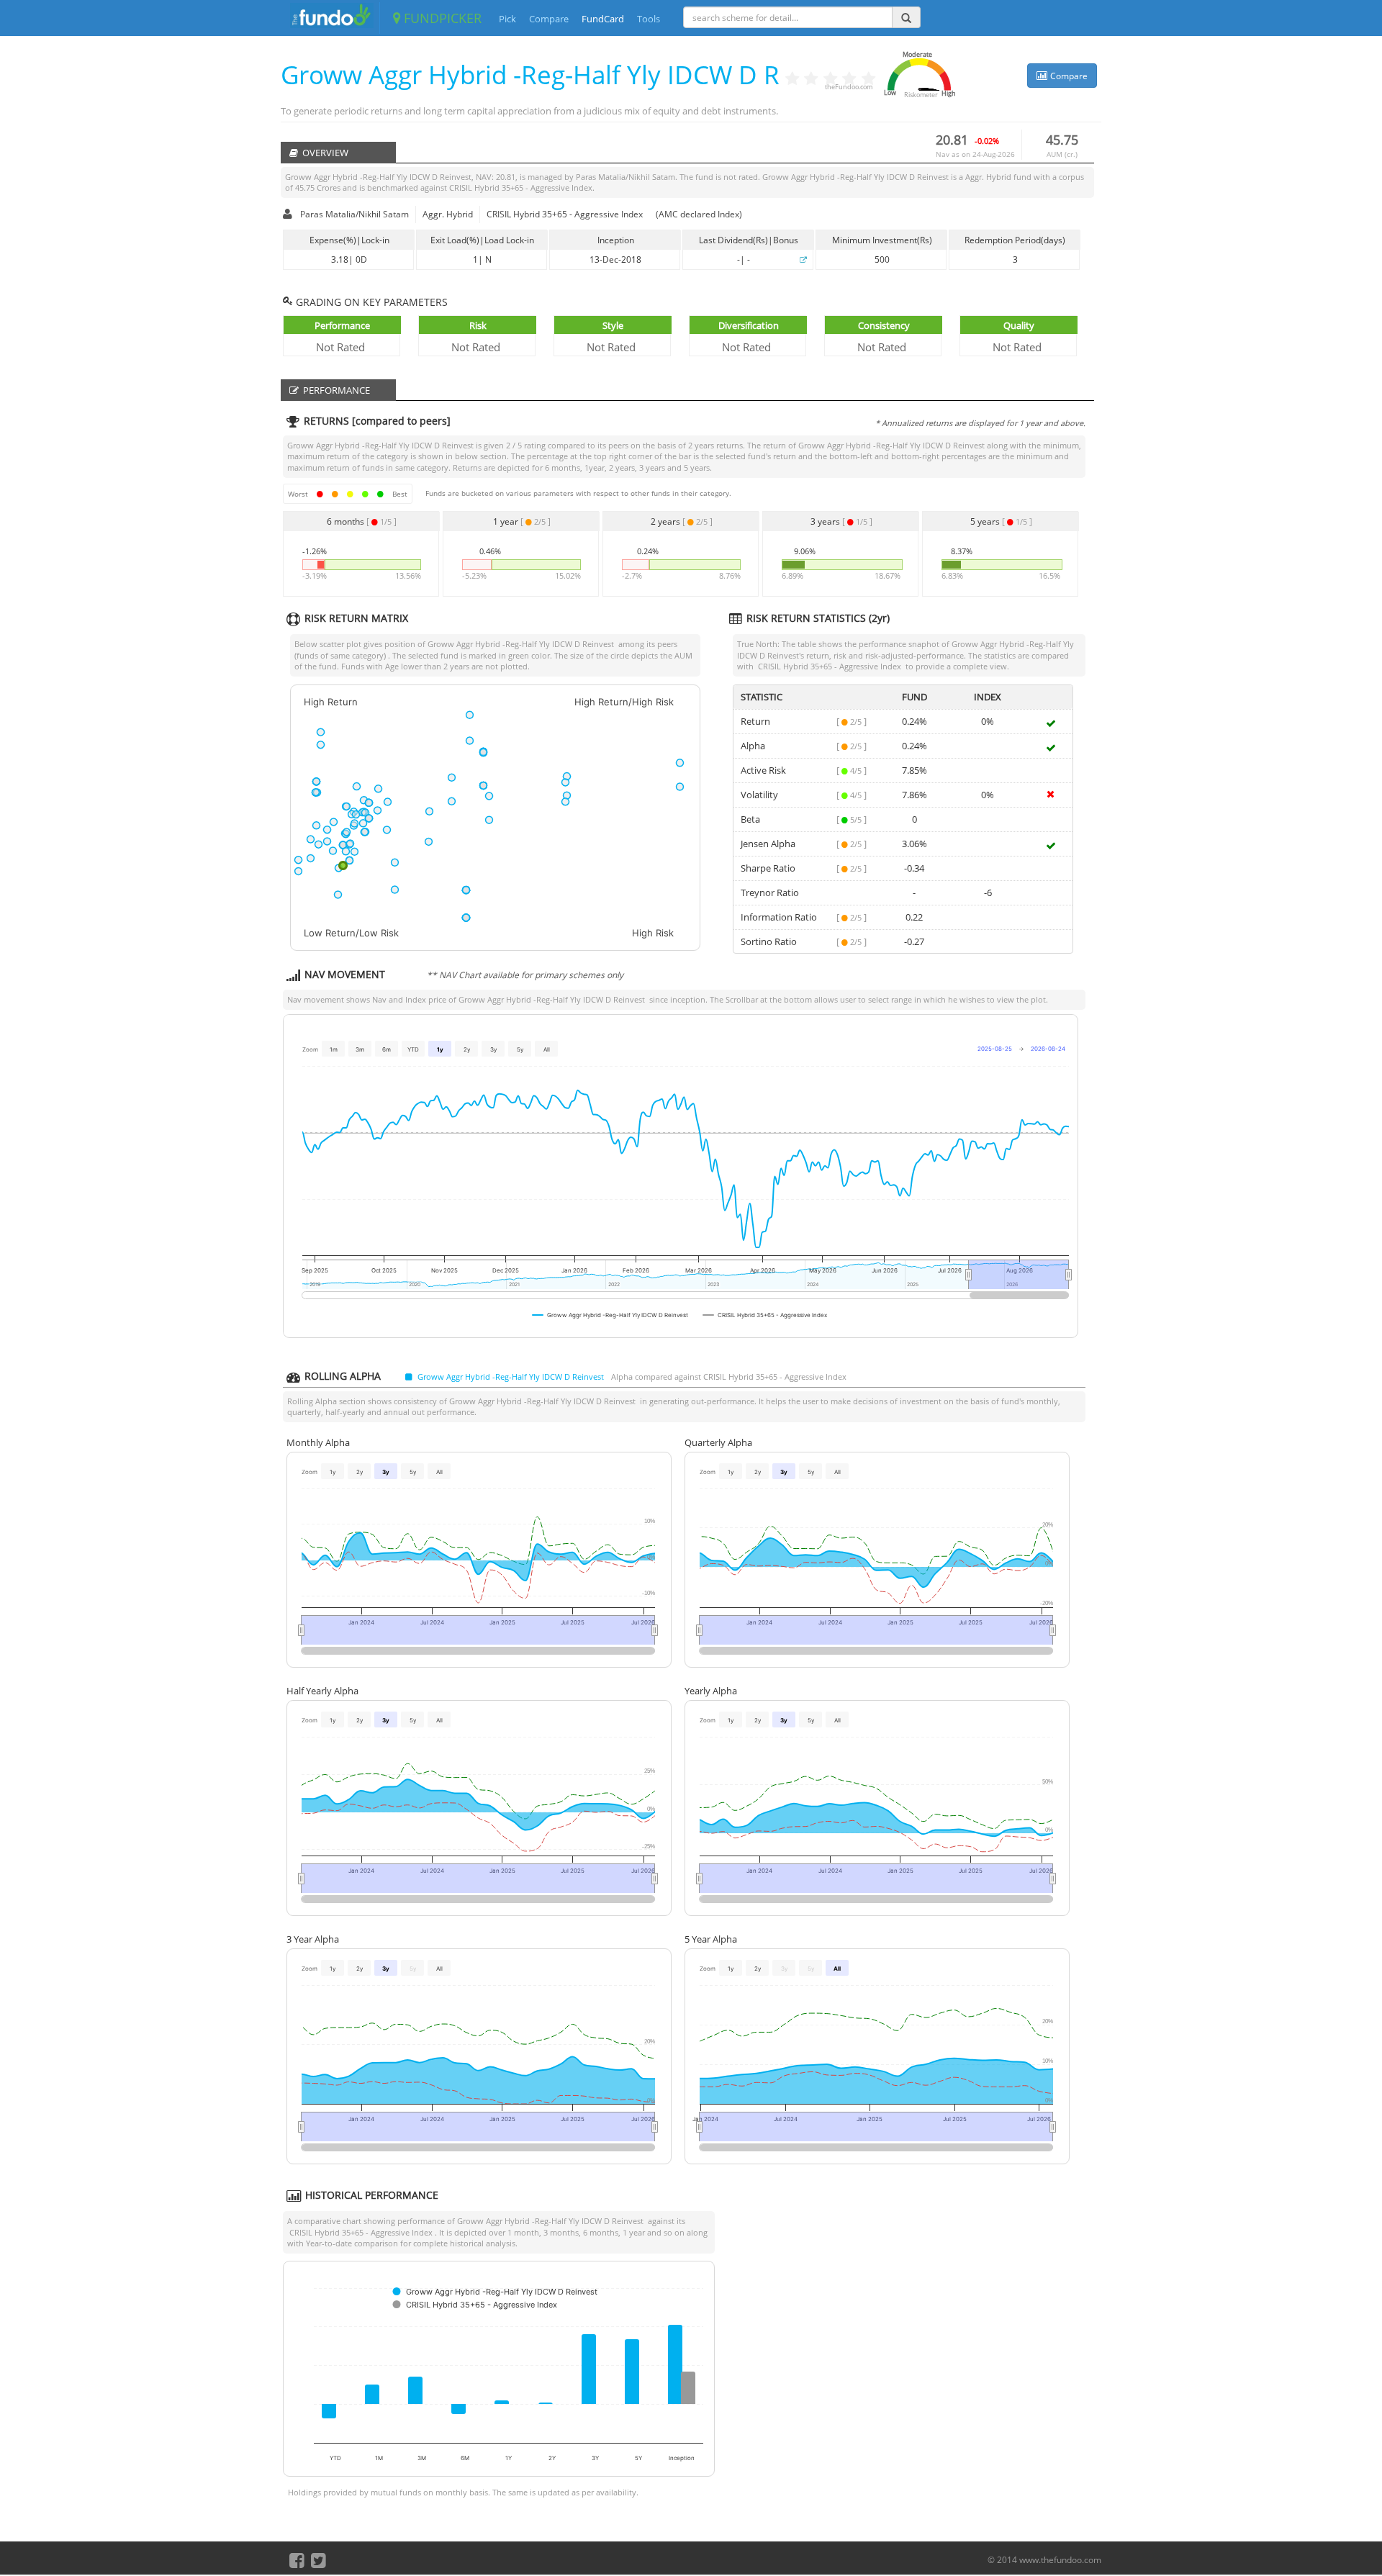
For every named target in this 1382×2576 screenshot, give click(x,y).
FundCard (603, 19)
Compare (549, 19)
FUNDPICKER (441, 18)
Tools (649, 19)
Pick (507, 19)
